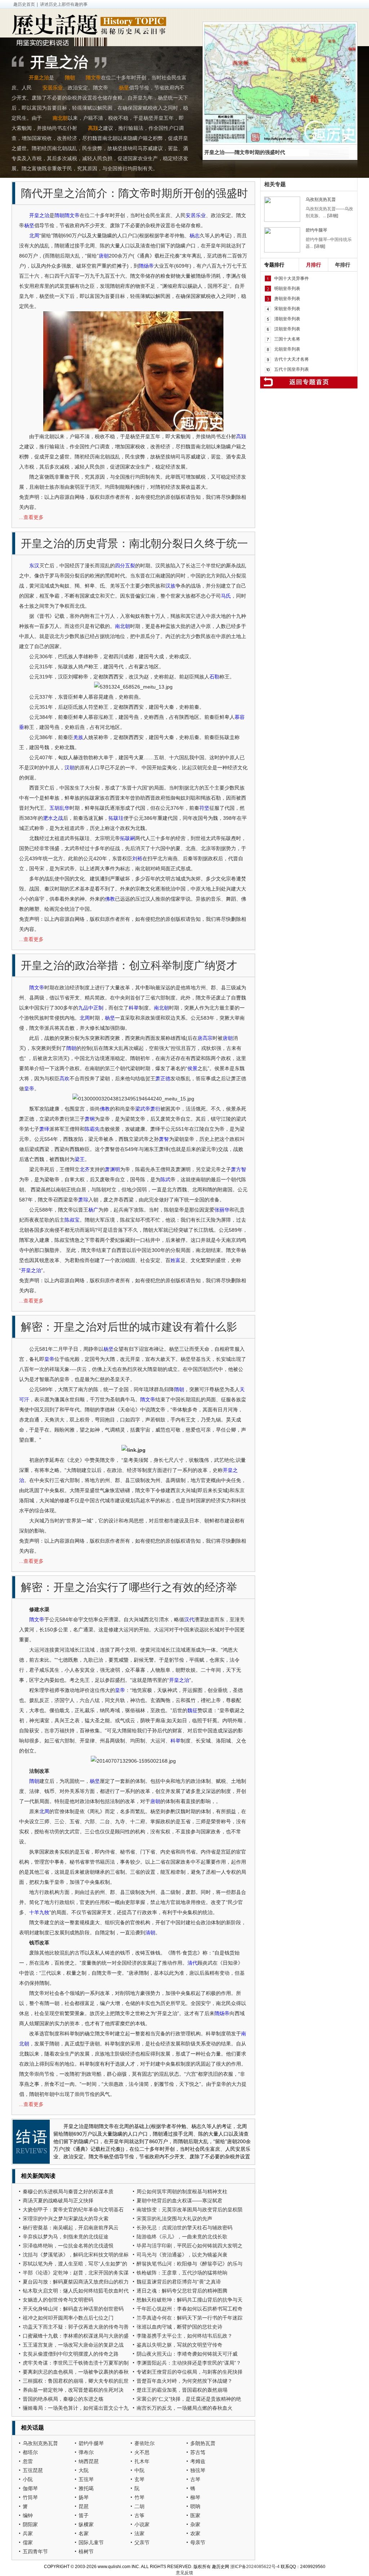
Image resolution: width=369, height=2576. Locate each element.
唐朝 (104, 256)
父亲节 (142, 2542)
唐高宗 (205, 1038)
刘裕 (137, 858)
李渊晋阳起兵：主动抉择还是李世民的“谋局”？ (189, 2363)
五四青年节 (35, 2551)
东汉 (34, 566)
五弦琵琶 (33, 2470)
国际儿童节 (91, 2542)
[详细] (333, 216)
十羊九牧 (39, 1912)
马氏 (226, 596)
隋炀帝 (146, 266)
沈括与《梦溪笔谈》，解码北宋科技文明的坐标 (76, 2255)
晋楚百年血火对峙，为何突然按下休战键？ (184, 2381)
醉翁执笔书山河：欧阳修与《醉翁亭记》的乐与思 (190, 2265)
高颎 (93, 128)
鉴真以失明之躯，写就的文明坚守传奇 (179, 2345)
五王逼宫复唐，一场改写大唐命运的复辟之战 (73, 2345)
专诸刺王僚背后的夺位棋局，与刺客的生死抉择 (190, 2372)
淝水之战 (53, 818)
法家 (139, 2533)
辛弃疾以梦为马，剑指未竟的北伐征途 (66, 2237)
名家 (84, 2533)
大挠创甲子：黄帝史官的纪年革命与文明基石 (73, 2210)
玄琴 (139, 2479)
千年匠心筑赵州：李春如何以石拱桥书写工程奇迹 (190, 2310)
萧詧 (164, 1139)
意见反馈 (184, 2573)
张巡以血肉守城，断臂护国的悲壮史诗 (179, 2327)
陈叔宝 (72, 1220)
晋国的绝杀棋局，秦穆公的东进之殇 (63, 2399)
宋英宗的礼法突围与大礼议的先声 (174, 2219)
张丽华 (222, 1210)
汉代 (189, 1619)
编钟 (28, 2515)
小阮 (28, 2479)
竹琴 (139, 2497)
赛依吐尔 (145, 2443)
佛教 (110, 899)
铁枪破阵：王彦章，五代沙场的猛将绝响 (182, 2273)
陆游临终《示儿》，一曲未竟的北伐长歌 (182, 2237)
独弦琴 (198, 2470)
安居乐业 (53, 88)
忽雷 (28, 2461)
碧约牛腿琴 (91, 2443)
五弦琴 (86, 2479)
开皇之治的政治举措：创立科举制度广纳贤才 (129, 965)
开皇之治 (39, 78)
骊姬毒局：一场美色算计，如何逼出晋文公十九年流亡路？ (76, 2409)
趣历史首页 (24, 4)
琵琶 (84, 2506)
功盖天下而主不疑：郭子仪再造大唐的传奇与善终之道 (76, 2328)
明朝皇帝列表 (287, 289)
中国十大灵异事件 (292, 278)
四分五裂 (125, 566)
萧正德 (163, 1078)
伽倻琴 (30, 2488)
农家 (195, 2533)
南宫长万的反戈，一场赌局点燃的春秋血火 (184, 2408)
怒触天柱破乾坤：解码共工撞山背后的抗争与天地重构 (190, 2301)
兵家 (28, 2533)
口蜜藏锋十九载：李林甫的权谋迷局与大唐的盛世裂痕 (76, 2337)
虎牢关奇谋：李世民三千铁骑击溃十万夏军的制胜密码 (76, 2364)
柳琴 (195, 2497)
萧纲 (90, 1119)
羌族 (78, 737)
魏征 (192, 1710)
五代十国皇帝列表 (292, 369)
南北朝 (60, 118)
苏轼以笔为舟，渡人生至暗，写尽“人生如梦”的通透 (75, 2265)
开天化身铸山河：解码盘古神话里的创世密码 (73, 2309)
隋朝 (70, 78)
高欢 (65, 1078)
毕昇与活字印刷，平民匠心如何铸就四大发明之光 (190, 2247)
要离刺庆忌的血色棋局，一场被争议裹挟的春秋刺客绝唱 (76, 2373)
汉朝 (70, 768)
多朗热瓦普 (203, 2443)
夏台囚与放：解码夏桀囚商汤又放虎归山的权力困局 (76, 2283)
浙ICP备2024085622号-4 (255, 2567)
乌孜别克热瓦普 (40, 2443)
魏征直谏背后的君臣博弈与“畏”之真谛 (179, 2282)
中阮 (139, 2470)
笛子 (84, 2515)
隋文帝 (93, 78)
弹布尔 (86, 2452)
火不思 (142, 2452)
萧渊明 (112, 1169)
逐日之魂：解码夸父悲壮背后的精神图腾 (182, 2291)
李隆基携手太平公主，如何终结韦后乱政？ (184, 2336)
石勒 (214, 677)
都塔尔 (30, 2452)
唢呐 (195, 2506)
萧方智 (239, 1169)
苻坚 (204, 808)
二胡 (139, 2506)
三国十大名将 (287, 339)
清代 (192, 1963)
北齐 (85, 1169)
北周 (34, 236)
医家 (195, 2515)
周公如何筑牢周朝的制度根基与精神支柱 (182, 2192)
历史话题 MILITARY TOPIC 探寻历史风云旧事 (89, 26)
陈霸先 (92, 1129)
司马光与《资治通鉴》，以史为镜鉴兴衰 (182, 2255)
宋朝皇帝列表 (287, 309)
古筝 (139, 2515)
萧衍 (155, 1109)
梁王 (80, 1159)
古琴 (195, 2479)
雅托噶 (86, 2488)
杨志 (195, 236)
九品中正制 (91, 1008)
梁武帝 (143, 1109)
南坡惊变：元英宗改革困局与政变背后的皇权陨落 (190, 2210)
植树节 (86, 2551)
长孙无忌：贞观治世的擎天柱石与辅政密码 (184, 2228)
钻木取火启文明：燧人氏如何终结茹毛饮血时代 (76, 2291)
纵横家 (86, 2524)
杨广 (93, 1210)
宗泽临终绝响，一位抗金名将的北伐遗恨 (68, 2246)
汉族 (170, 586)
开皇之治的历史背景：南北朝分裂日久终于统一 (134, 543)
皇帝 (29, 1089)
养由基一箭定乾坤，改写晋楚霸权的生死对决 (73, 2390)
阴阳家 (30, 2524)
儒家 (28, 2542)
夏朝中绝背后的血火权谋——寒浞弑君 (179, 2201)
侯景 (192, 1068)
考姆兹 (198, 2461)
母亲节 (198, 2542)
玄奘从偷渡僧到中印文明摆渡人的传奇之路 (71, 2354)
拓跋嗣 (128, 838)
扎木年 (142, 2461)
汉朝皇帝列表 (287, 329)
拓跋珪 (116, 818)
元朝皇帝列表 (287, 349)
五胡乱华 (59, 808)
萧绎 (44, 1129)
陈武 (165, 1179)
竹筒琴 (30, 2497)
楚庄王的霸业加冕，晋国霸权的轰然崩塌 (182, 2390)
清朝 (150, 1933)
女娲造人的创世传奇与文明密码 (58, 2300)
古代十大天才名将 (292, 359)
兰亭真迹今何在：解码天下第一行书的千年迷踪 (190, 2318)
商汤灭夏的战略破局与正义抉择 (58, 2201)
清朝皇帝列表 (287, 319)
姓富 (175, 1260)
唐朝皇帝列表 (287, 299)
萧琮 (83, 1200)
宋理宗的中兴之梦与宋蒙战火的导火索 (66, 2219)
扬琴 (84, 2497)
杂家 (195, 2524)
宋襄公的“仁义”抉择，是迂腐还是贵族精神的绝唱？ (189, 2400)
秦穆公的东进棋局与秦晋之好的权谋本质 (68, 2192)
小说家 (142, 2524)
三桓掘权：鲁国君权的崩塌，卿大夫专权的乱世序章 (76, 2382)
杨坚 (124, 88)
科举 (134, 1008)
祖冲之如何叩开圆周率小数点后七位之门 (68, 2318)
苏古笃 (198, 2452)
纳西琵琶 (89, 2461)
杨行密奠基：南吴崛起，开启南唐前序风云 (71, 2228)
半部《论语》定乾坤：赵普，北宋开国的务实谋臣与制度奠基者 (76, 2274)
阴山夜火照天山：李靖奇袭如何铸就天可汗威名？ (187, 2355)
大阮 (84, 2470)
